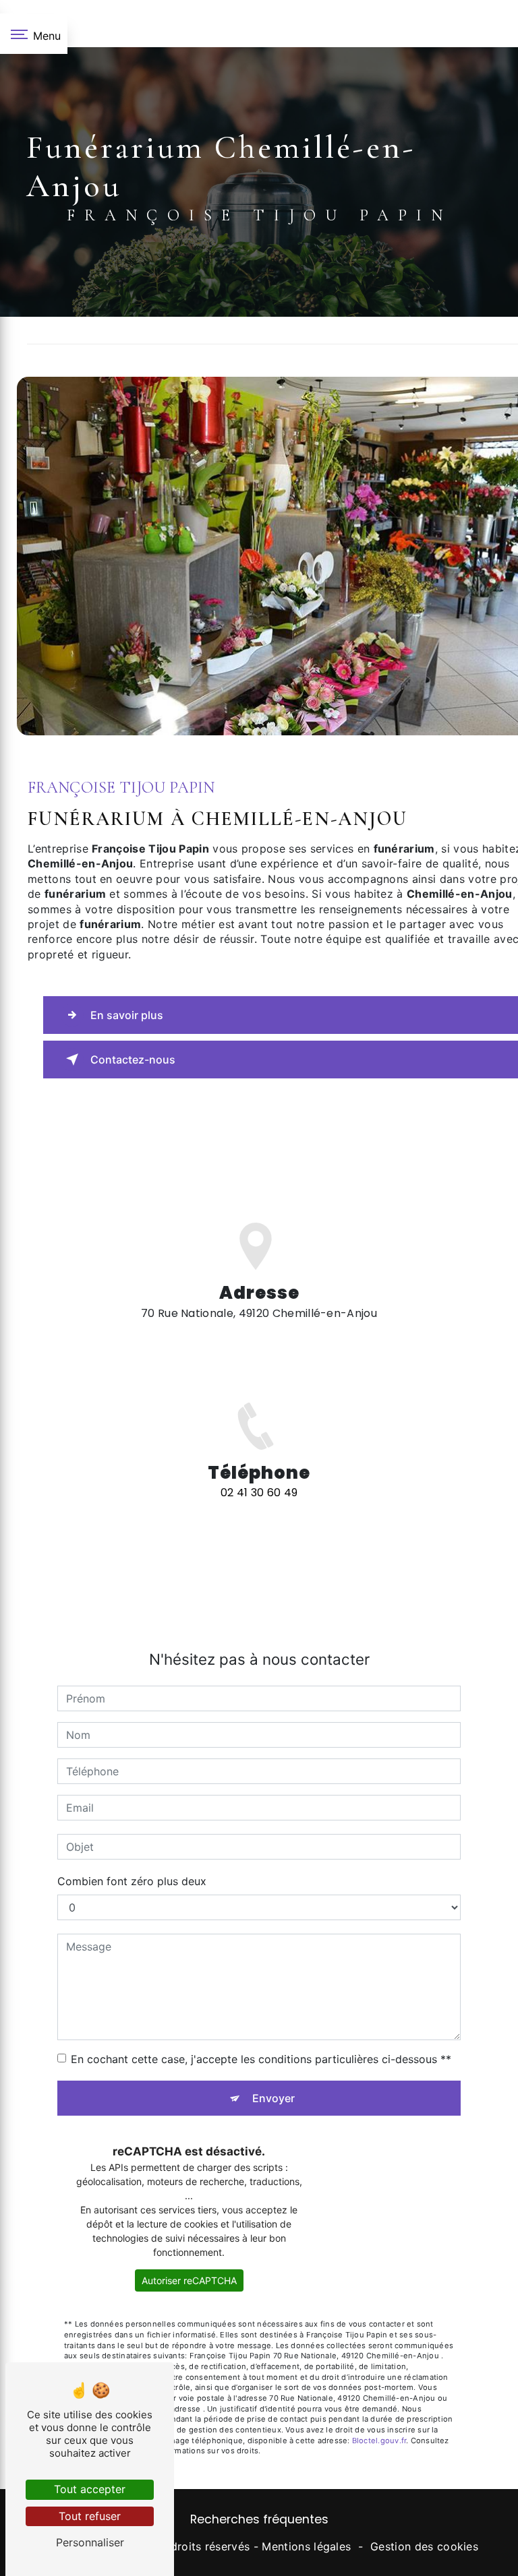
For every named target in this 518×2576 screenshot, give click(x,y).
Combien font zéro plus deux (132, 1881)
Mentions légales (306, 2546)
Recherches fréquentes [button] (259, 2519)
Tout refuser (90, 2516)
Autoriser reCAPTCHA (189, 2280)
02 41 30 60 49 (259, 1493)
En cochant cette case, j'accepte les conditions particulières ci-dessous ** (261, 2059)
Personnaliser (90, 2542)
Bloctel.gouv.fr (379, 2441)
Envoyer (274, 2098)
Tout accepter (90, 2489)
